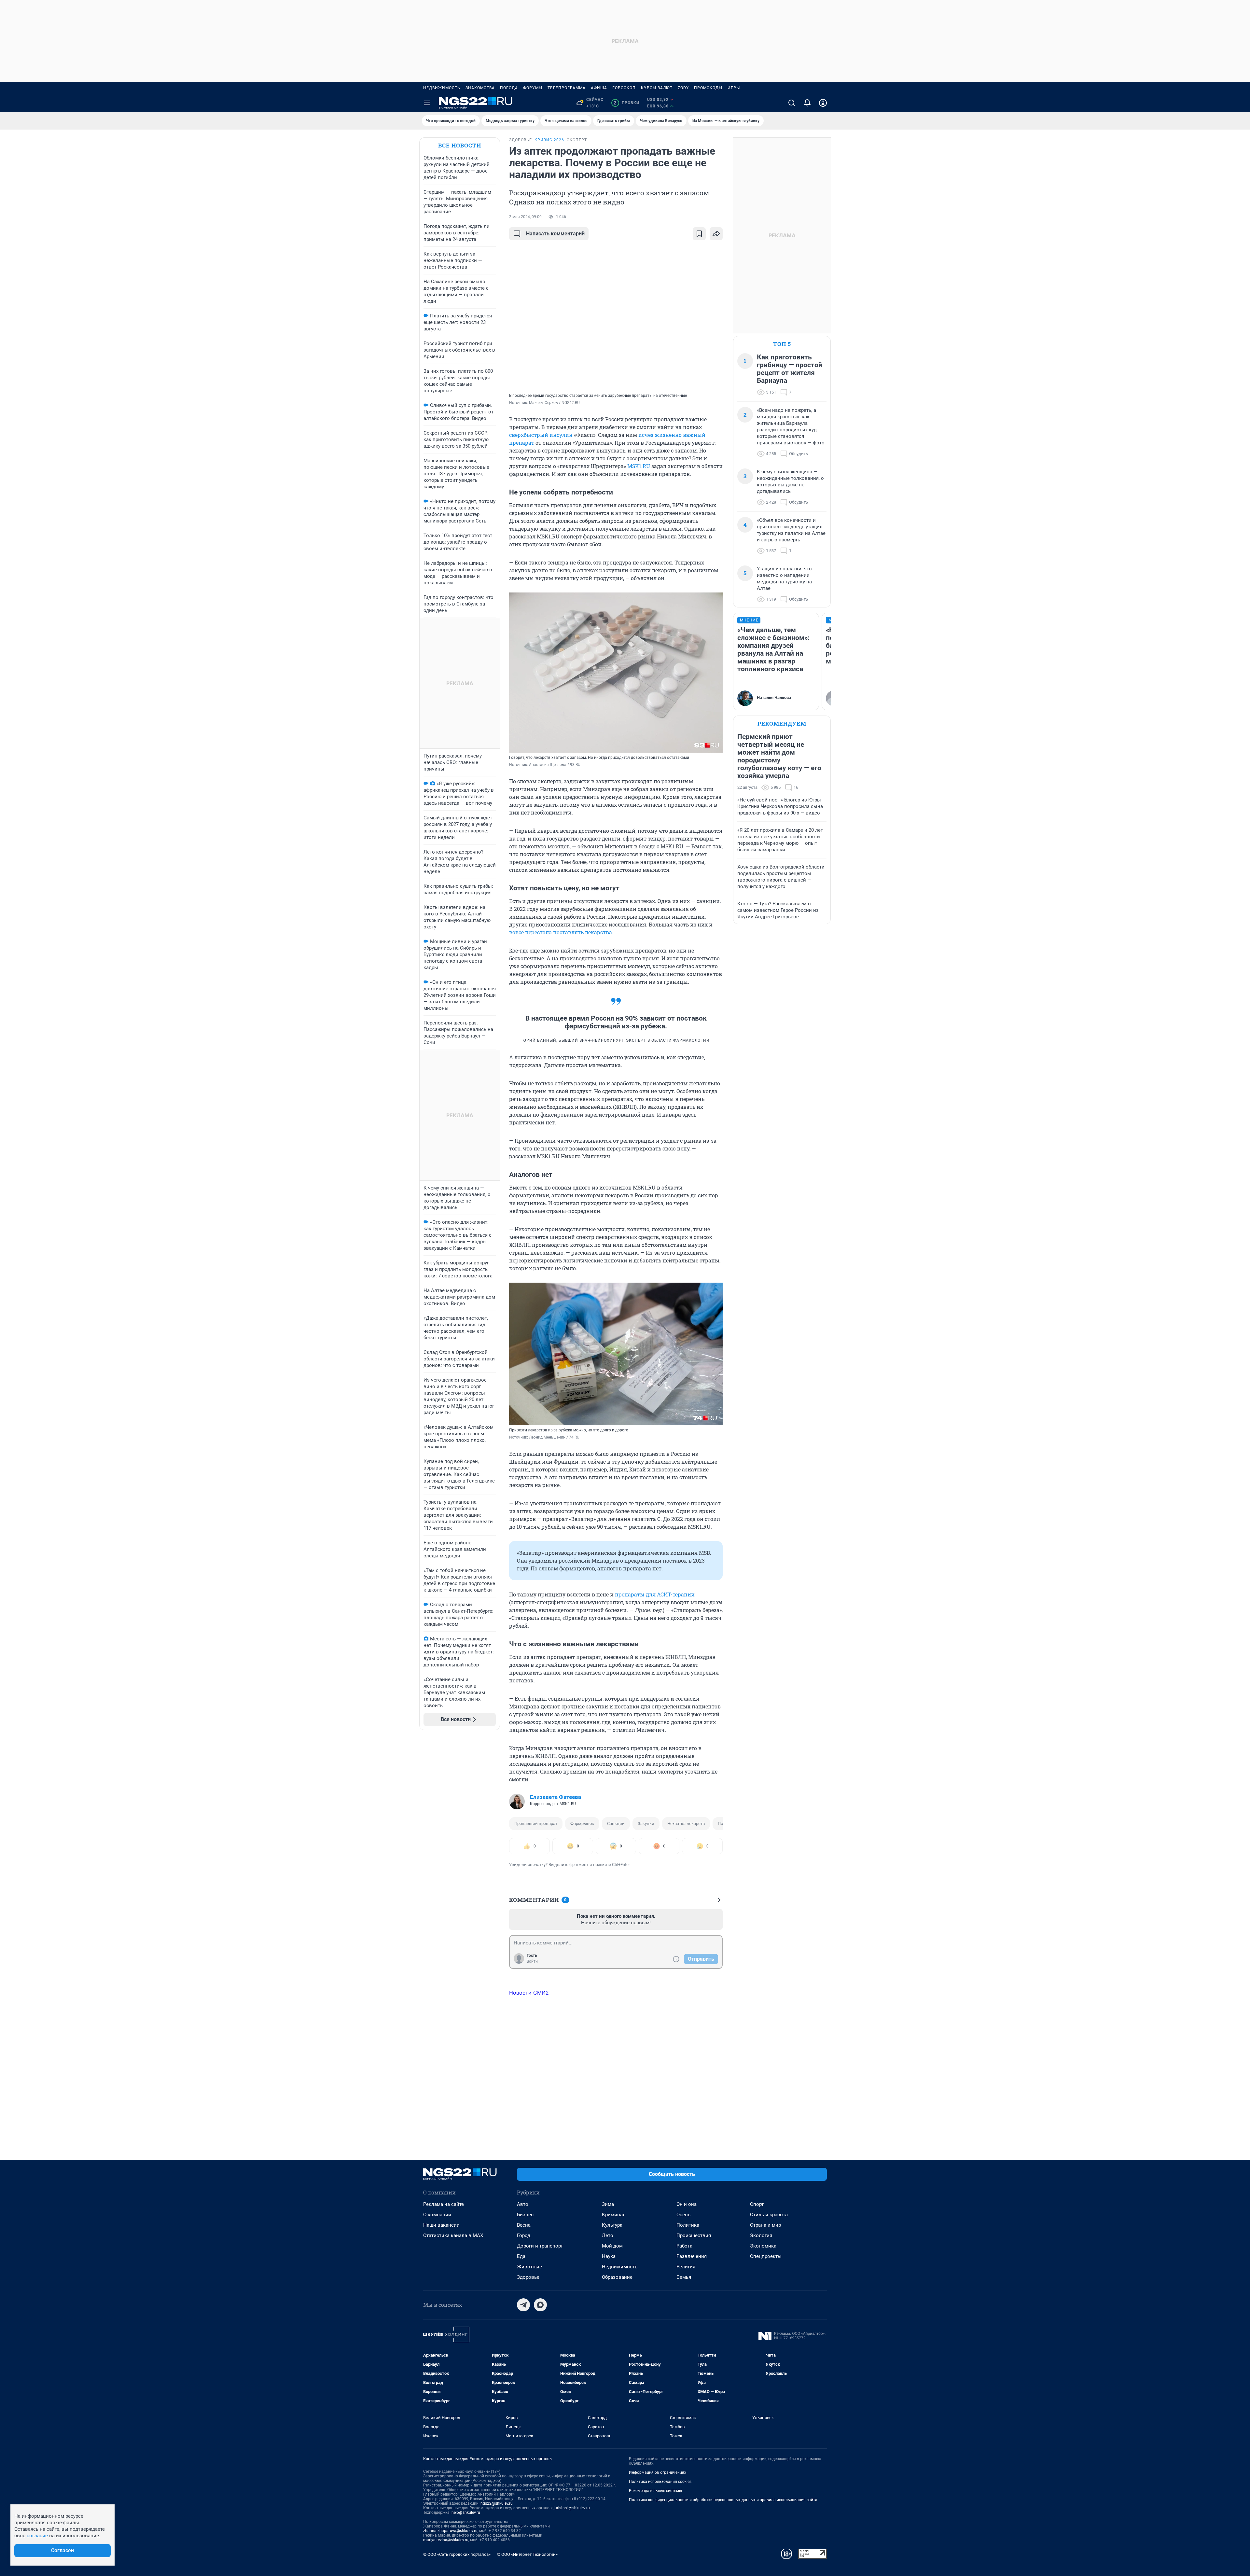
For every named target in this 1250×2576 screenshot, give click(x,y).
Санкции (616, 1824)
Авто (523, 2204)
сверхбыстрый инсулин (541, 435)
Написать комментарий (555, 234)
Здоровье (528, 2277)
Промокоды (708, 88)
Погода (509, 88)
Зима (608, 2204)
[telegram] (523, 2305)
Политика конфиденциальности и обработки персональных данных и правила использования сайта (723, 2500)
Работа (684, 2246)
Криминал (614, 2215)
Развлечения (692, 2256)
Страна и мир (765, 2225)
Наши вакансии (441, 2225)
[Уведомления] (807, 103)
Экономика (763, 2246)
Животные (529, 2267)
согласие (37, 2536)
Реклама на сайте (444, 2204)
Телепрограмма (567, 88)
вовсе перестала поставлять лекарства (561, 932)
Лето (608, 2235)
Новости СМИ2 (529, 1993)
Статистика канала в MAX (453, 2235)
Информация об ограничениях (658, 2472)
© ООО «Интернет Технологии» (527, 2554)
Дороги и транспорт (540, 2246)
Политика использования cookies (660, 2482)
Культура (612, 2225)
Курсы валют (657, 88)
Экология (761, 2235)
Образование (617, 2277)
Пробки (626, 103)
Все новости (460, 145)
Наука (609, 2256)
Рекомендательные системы (655, 2491)
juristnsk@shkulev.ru (572, 2508)
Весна (524, 2225)
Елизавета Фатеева (556, 1797)
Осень (683, 2215)
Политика (688, 2225)
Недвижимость (442, 88)
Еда (521, 2256)
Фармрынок (582, 1824)
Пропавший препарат (536, 1824)
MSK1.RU (639, 466)
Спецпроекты (766, 2256)
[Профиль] (823, 103)
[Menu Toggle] (427, 103)
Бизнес (525, 2215)
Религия (686, 2267)
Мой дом (612, 2246)
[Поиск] (792, 103)
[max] (540, 2305)
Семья (684, 2277)
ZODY (683, 88)
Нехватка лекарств (686, 1824)
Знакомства (480, 88)
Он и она (687, 2204)
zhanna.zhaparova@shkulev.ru (450, 2531)
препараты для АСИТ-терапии (655, 1594)
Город (524, 2235)
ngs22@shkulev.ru (497, 2503)
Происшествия (694, 2235)
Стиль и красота (769, 2215)
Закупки (646, 1824)
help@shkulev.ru (466, 2513)
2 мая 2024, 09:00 (525, 217)
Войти (532, 1961)
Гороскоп (624, 88)
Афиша (599, 88)
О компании (437, 2215)
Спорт (757, 2204)
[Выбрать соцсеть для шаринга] (716, 234)
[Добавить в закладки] (699, 234)
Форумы (533, 88)
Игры (734, 88)
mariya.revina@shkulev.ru (446, 2540)
